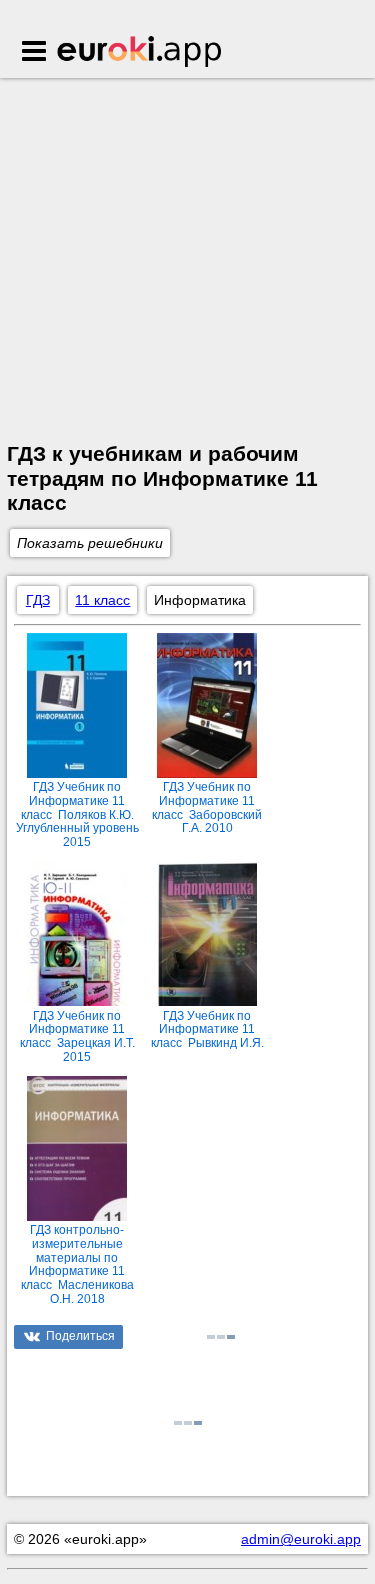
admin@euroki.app (301, 1539)
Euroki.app (140, 53)
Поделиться (80, 1336)
